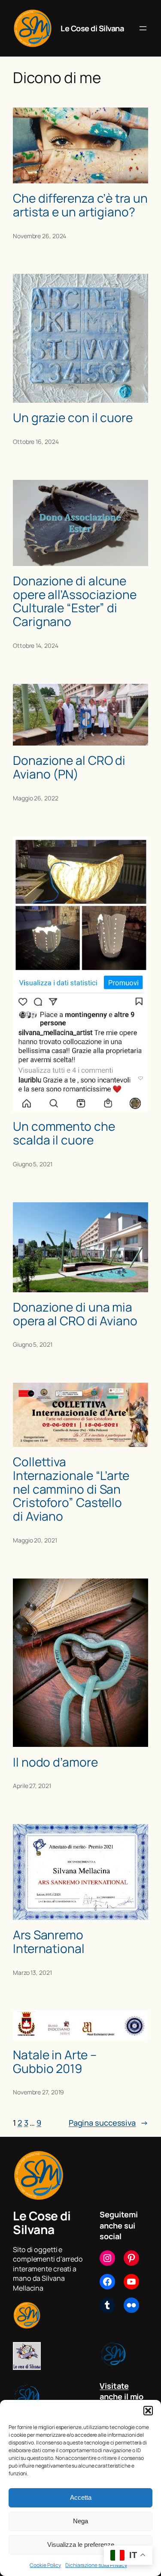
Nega (80, 2521)
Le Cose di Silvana (92, 28)
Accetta (81, 2497)
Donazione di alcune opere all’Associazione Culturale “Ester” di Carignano (75, 601)
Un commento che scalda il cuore (64, 1133)
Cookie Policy (45, 2565)
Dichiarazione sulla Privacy (96, 2565)
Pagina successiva (108, 2123)
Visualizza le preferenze (81, 2545)
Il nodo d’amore (55, 1762)
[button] (148, 2411)
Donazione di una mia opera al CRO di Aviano (75, 1314)
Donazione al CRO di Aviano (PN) (69, 767)
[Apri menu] (143, 28)
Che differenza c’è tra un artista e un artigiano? (80, 205)
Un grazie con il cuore (73, 418)
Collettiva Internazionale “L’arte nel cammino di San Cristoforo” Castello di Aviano (71, 1489)
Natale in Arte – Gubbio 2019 (55, 2062)
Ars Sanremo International (49, 1942)
